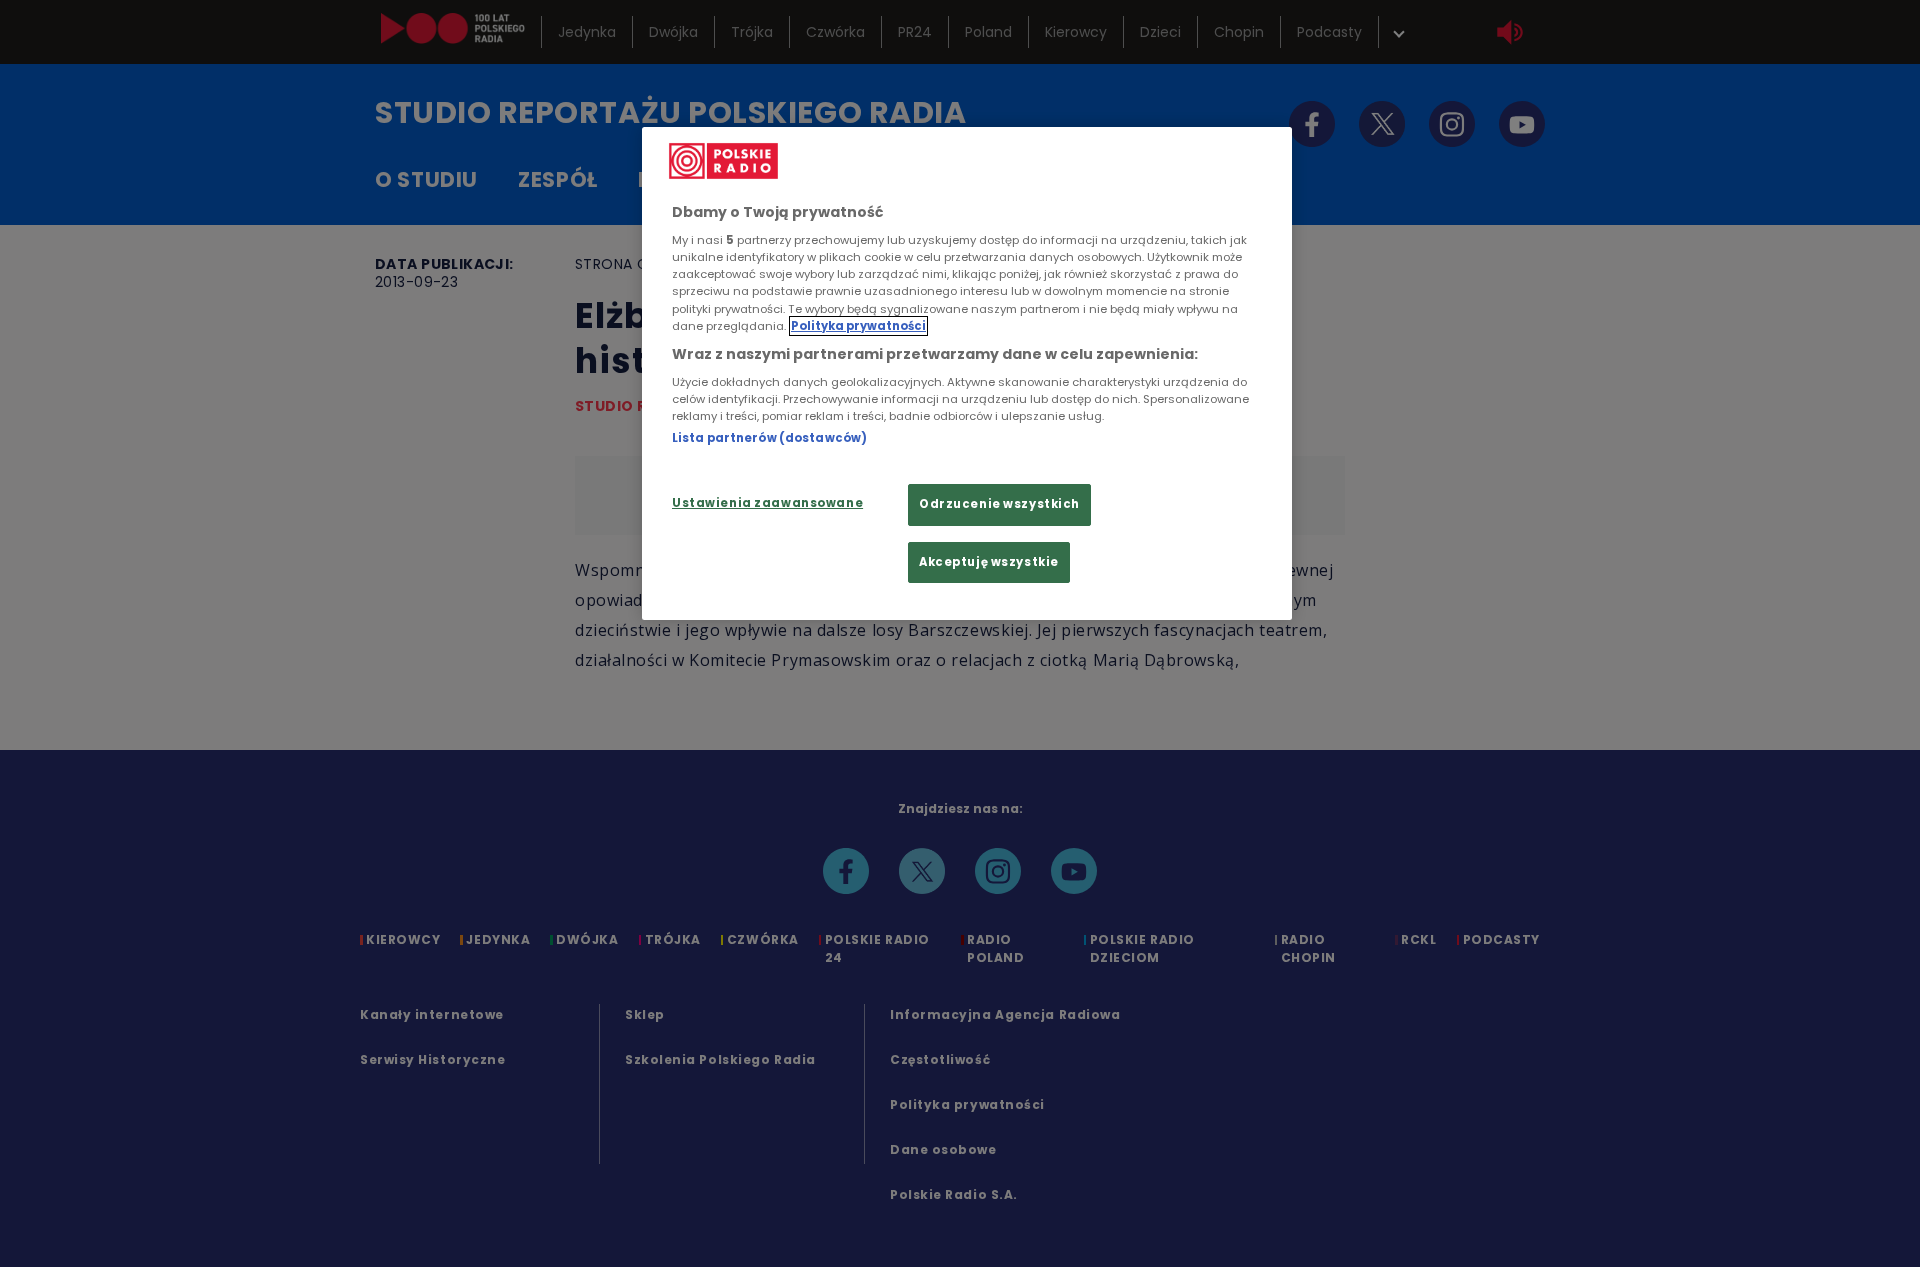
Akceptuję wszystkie (989, 562)
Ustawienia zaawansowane (767, 503)
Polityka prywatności (858, 326)
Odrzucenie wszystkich (999, 504)
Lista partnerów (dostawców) (769, 438)
